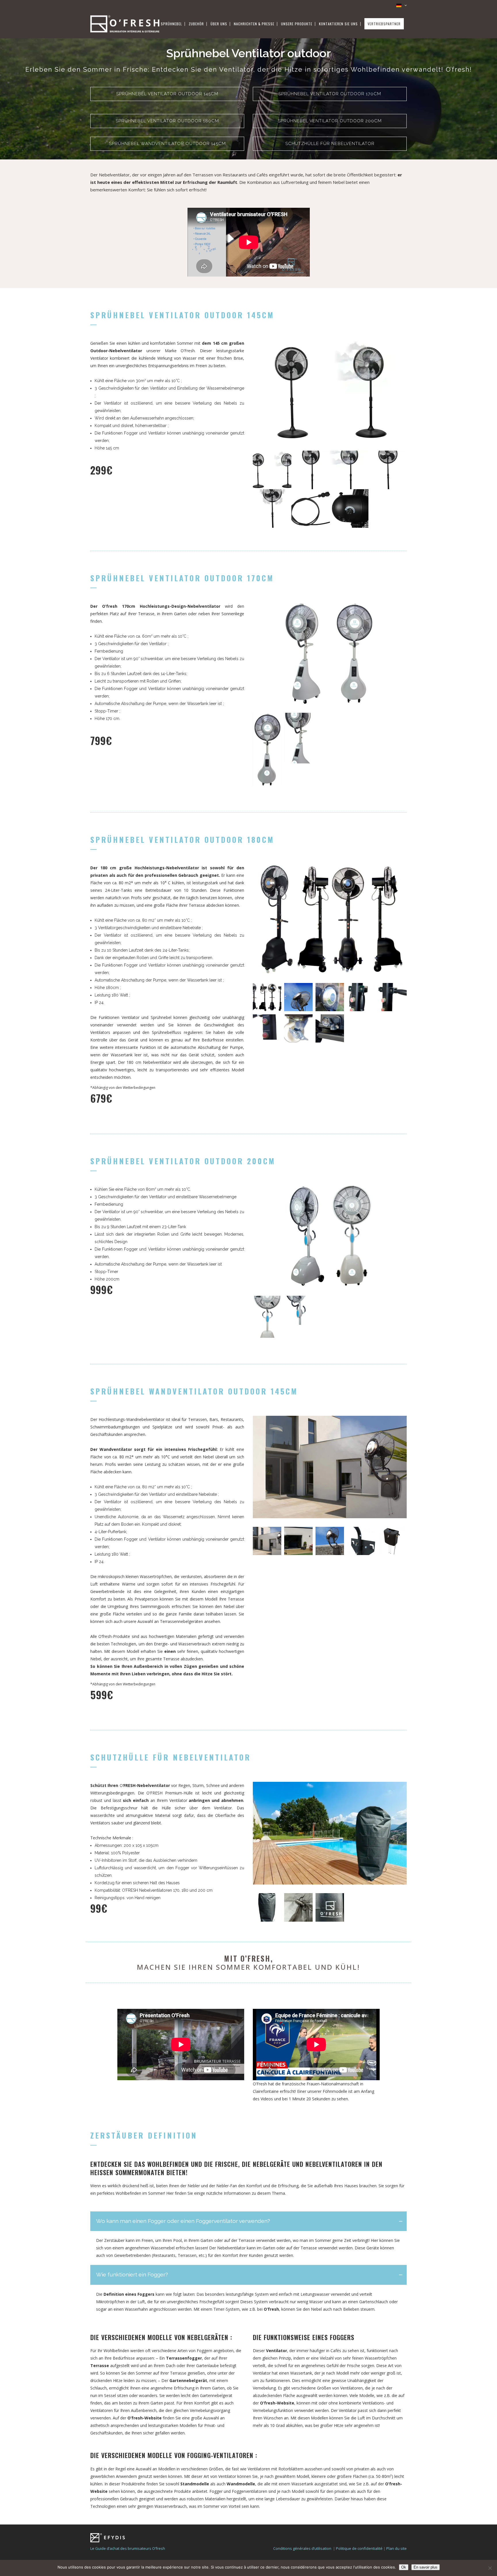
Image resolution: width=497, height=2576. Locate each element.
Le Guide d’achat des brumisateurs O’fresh (128, 2548)
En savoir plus (426, 2567)
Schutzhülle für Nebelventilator (330, 144)
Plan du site (396, 2548)
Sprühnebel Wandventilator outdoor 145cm (167, 144)
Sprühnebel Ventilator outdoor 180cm (167, 121)
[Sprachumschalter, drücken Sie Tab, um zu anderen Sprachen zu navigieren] (399, 5)
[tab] (248, 2221)
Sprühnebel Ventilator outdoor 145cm (167, 94)
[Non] (490, 2568)
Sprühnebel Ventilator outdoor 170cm (330, 94)
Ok (404, 2567)
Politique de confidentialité (359, 2548)
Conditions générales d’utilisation (302, 2548)
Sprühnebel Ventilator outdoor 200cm (330, 121)
